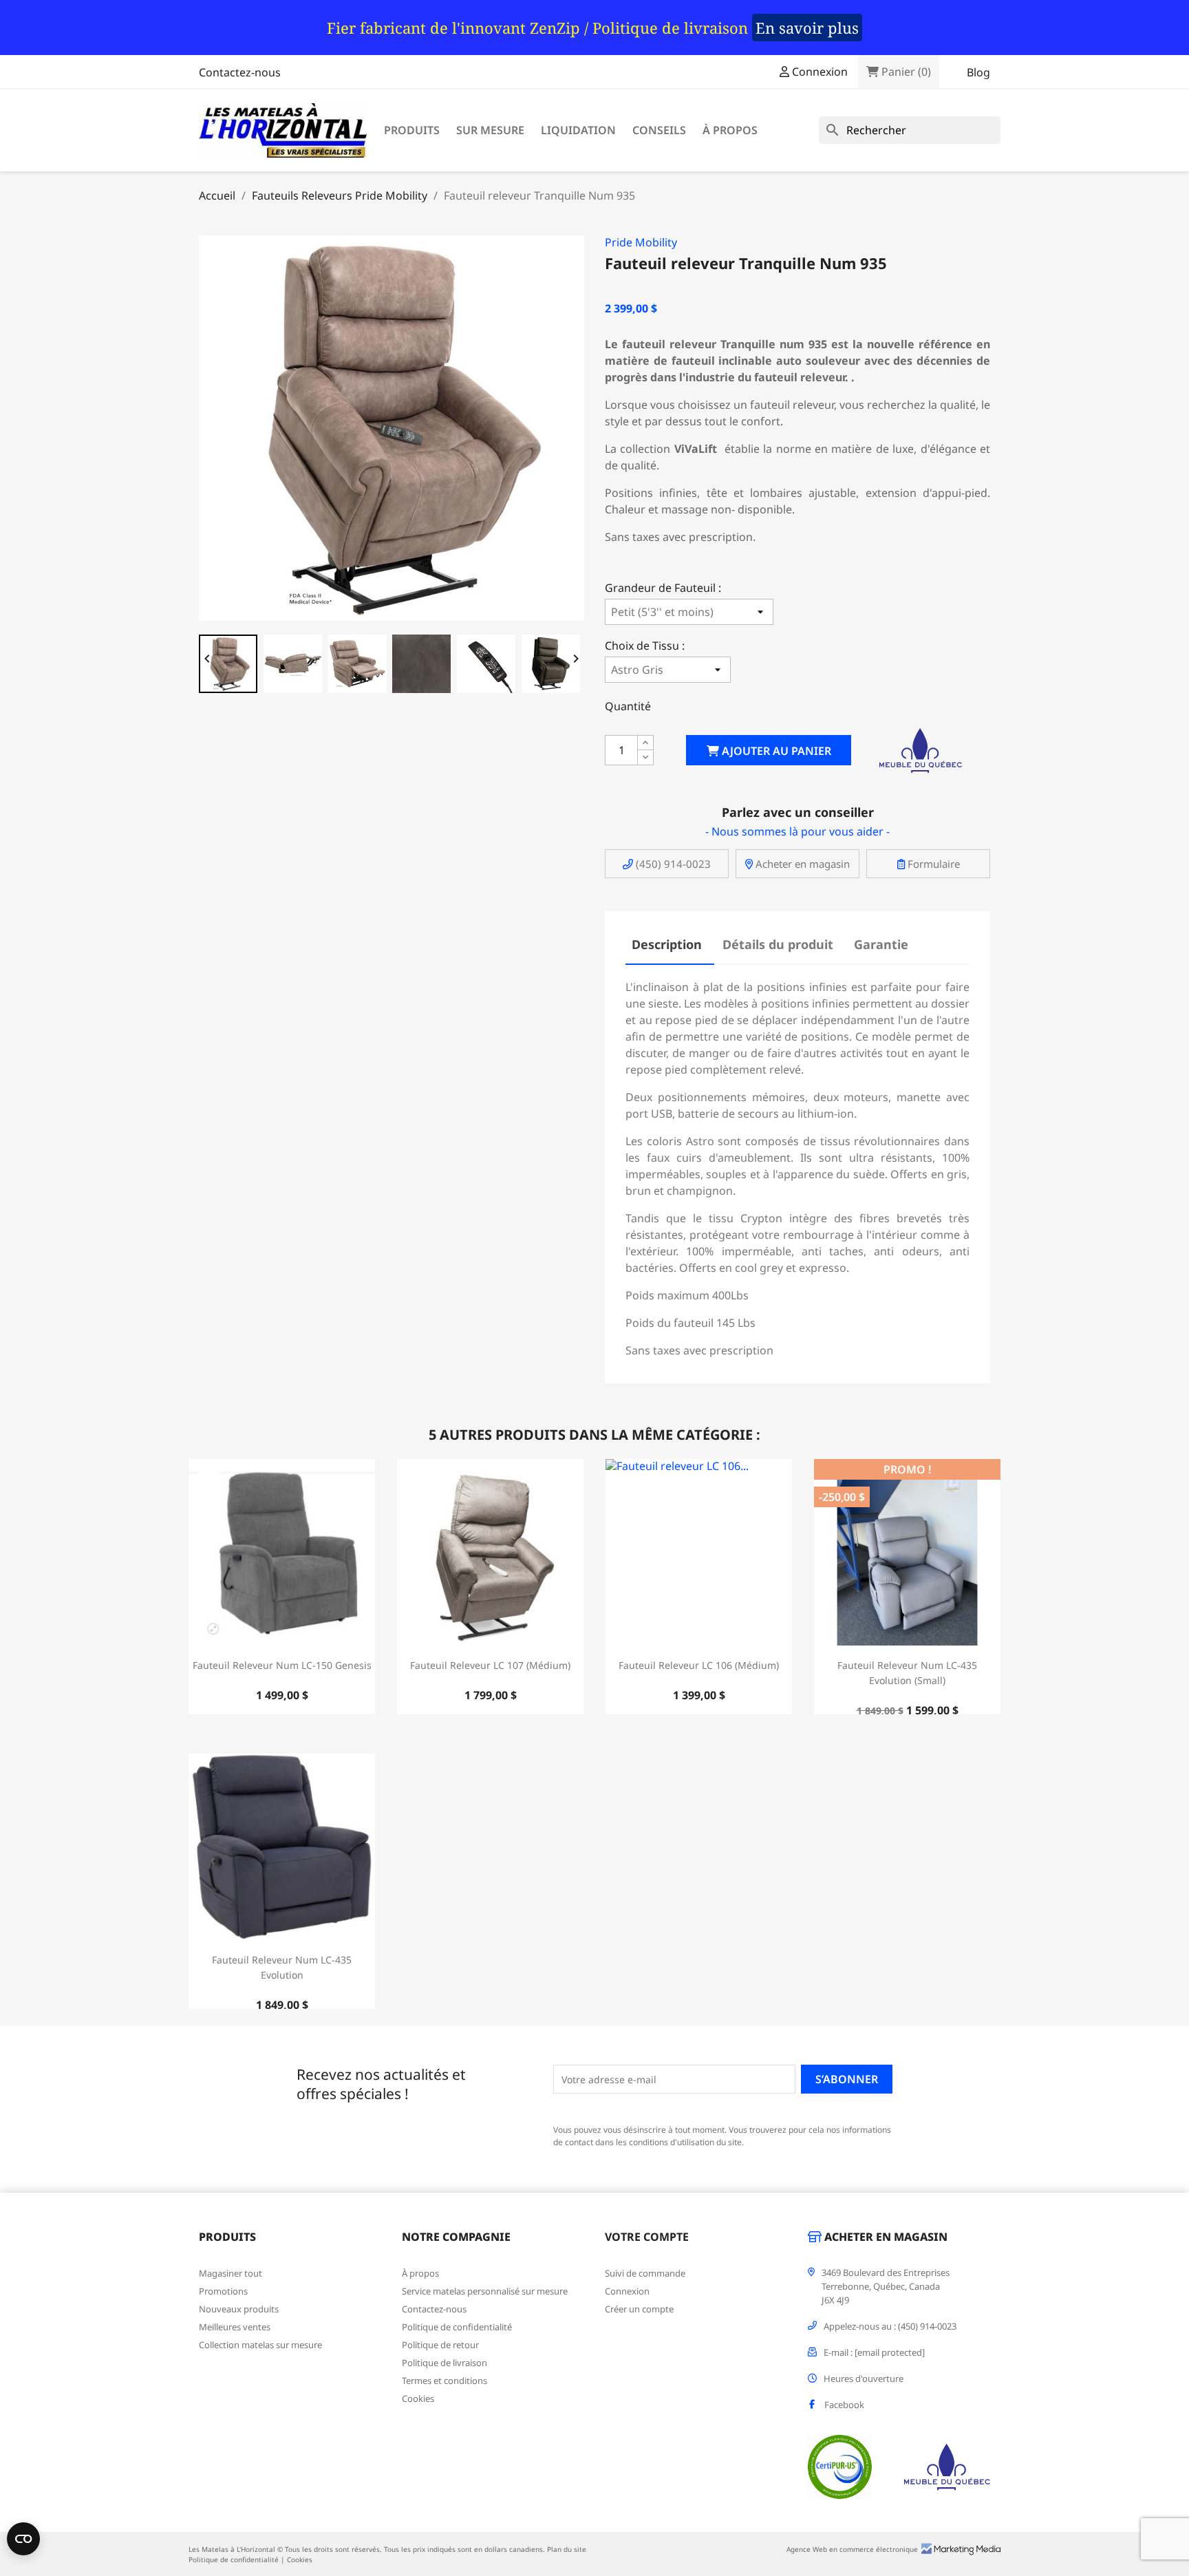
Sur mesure (490, 130)
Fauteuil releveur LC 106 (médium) (699, 1665)
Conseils (659, 130)
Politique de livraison (444, 2363)
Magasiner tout (231, 2273)
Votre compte (647, 2237)
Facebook (844, 2405)
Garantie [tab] (881, 944)
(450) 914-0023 (672, 864)
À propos (730, 130)
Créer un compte (639, 2309)
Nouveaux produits (239, 2309)
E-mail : (874, 2352)
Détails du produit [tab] (778, 944)
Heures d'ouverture (864, 2378)
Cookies (418, 2398)
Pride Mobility (641, 242)
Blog (978, 72)
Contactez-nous (240, 72)
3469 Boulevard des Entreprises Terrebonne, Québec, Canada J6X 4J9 (886, 2286)
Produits (412, 130)
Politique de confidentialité (457, 2327)
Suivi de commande (645, 2273)
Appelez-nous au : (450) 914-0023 (890, 2326)
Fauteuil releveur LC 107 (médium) (490, 1665)
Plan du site (567, 2549)
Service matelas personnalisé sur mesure (485, 2291)
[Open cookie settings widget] (23, 2539)
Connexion (627, 2291)
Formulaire (932, 864)
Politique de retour (440, 2345)
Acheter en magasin (801, 864)
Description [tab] (667, 944)
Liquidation (578, 130)
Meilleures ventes (235, 2327)
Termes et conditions (444, 2381)
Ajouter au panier (775, 751)
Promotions (223, 2291)
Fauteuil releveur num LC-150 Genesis (282, 1665)
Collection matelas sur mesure (260, 2345)
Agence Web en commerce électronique (852, 2549)
